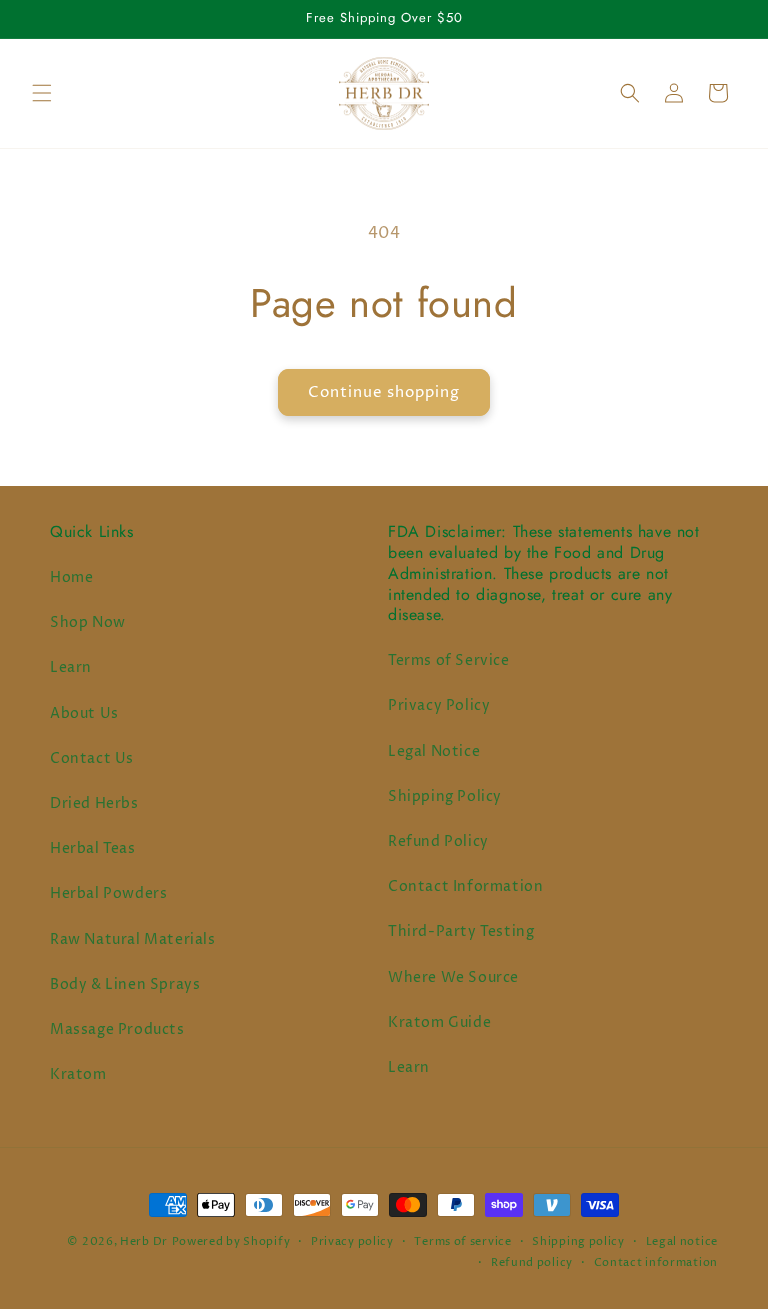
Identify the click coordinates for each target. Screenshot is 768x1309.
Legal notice (682, 1241)
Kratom (78, 1074)
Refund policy (532, 1262)
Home (71, 577)
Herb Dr (144, 1241)
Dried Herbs (94, 803)
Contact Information (465, 886)
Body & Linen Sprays (125, 984)
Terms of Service (449, 660)
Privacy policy (352, 1241)
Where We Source (453, 977)
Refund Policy (438, 841)
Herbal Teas (93, 848)
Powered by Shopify (231, 1241)
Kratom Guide (439, 1022)
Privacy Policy (439, 705)
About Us (84, 713)
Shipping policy (578, 1241)
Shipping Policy (445, 796)
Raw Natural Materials (133, 939)
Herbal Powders (108, 893)
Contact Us (92, 758)
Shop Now (88, 622)
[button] (42, 93)
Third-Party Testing (461, 931)
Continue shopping (384, 392)
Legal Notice (434, 751)
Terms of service (462, 1241)
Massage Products (117, 1029)
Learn (71, 667)
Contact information (656, 1262)
